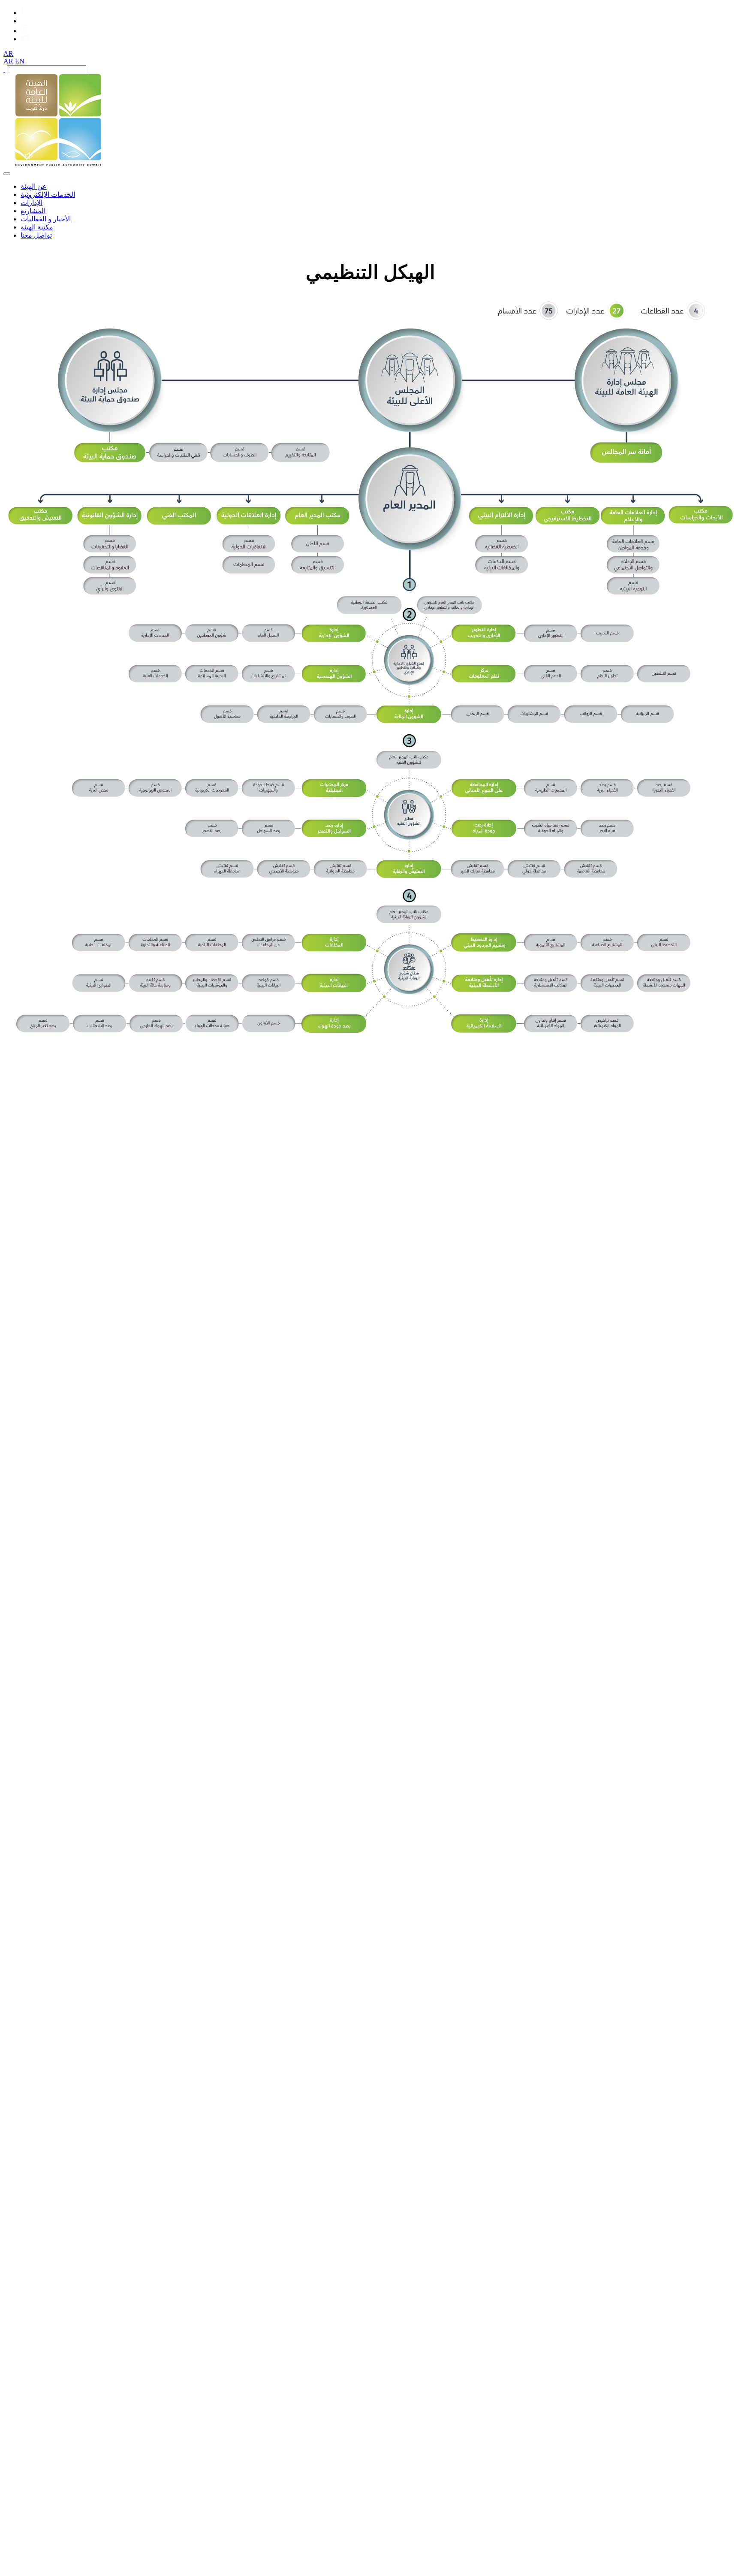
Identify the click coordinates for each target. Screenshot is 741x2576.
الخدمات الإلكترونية (48, 195)
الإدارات (32, 203)
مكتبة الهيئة (37, 227)
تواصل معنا (36, 235)
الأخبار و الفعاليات (46, 219)
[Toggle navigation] (7, 174)
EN (20, 61)
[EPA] (58, 164)
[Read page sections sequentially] (30, 156)
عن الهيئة (34, 186)
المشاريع (33, 211)
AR (8, 53)
